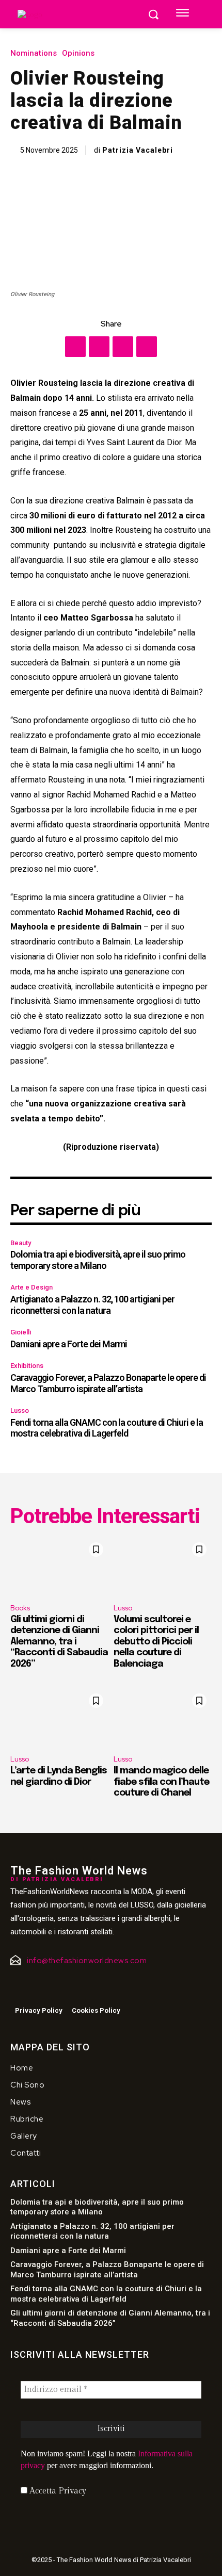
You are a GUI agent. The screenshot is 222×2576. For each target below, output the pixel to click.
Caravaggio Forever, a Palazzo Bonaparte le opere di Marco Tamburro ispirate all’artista (108, 1383)
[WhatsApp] (147, 347)
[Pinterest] (123, 347)
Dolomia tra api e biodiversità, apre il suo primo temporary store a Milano (98, 1260)
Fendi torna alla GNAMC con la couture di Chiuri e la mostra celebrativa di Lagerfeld (107, 1428)
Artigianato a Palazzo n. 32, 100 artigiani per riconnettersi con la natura (92, 1305)
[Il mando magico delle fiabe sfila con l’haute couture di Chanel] (163, 1718)
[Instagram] (35, 1989)
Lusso (20, 1411)
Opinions (78, 53)
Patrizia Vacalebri (138, 150)
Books (20, 1608)
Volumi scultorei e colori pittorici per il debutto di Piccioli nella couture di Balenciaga (156, 1642)
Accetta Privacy (57, 2491)
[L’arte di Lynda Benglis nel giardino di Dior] (59, 1718)
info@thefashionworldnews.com (87, 1961)
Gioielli (21, 1332)
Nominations (34, 53)
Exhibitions (27, 1366)
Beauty (21, 1243)
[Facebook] (75, 347)
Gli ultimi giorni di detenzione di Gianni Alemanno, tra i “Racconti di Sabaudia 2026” (59, 1642)
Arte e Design (31, 1287)
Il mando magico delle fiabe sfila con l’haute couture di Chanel (161, 1782)
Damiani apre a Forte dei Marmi (69, 1344)
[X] (99, 347)
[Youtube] (56, 1989)
